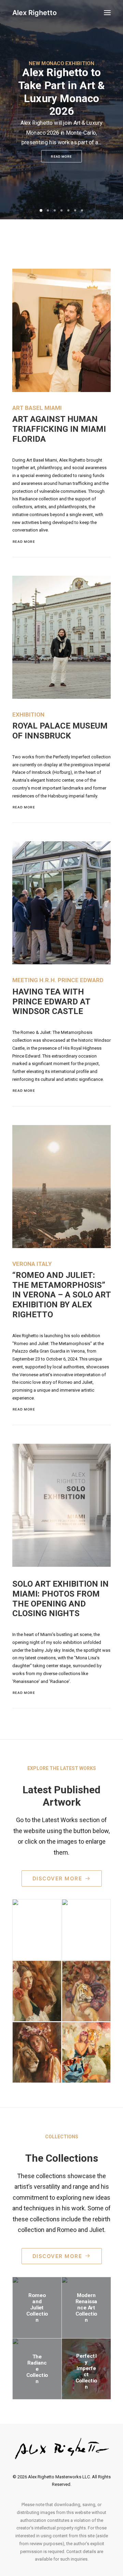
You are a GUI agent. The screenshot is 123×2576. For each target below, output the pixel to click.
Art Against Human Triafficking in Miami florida (59, 429)
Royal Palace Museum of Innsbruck (60, 731)
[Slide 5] (68, 210)
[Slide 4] (61, 210)
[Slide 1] (41, 210)
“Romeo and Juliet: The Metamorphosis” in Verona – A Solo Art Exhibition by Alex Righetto (61, 1295)
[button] (107, 13)
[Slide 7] (82, 210)
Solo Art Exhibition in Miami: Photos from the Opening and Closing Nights (60, 1599)
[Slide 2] (48, 210)
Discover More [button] (57, 1878)
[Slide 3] (55, 210)
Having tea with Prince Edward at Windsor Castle (51, 1002)
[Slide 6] (75, 210)
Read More (61, 156)
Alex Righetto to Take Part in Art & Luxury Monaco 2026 (61, 92)
